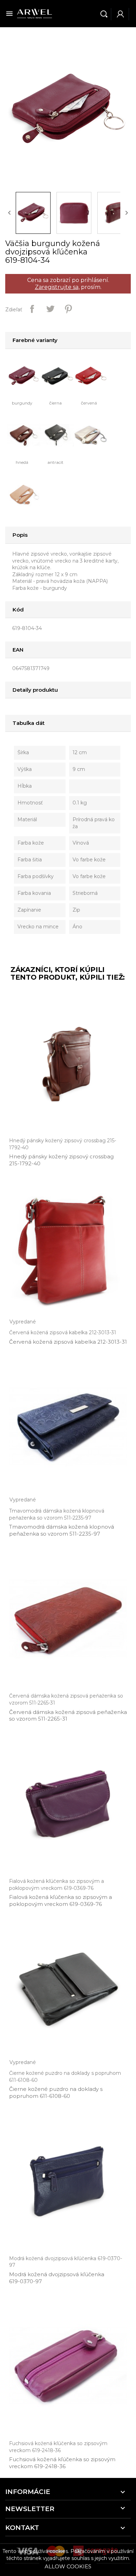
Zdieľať (32, 309)
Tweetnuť (50, 309)
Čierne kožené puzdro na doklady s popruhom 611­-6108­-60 (56, 2092)
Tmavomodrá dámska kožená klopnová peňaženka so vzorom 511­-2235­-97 (62, 1530)
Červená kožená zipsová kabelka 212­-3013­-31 (68, 1342)
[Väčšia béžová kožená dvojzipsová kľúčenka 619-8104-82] (25, 494)
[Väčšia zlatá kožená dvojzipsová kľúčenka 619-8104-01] (92, 435)
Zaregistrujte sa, (57, 287)
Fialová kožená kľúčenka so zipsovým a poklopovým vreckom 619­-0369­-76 (61, 1901)
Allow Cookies (68, 2566)
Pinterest (68, 309)
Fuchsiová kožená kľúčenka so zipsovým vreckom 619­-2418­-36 (62, 2463)
